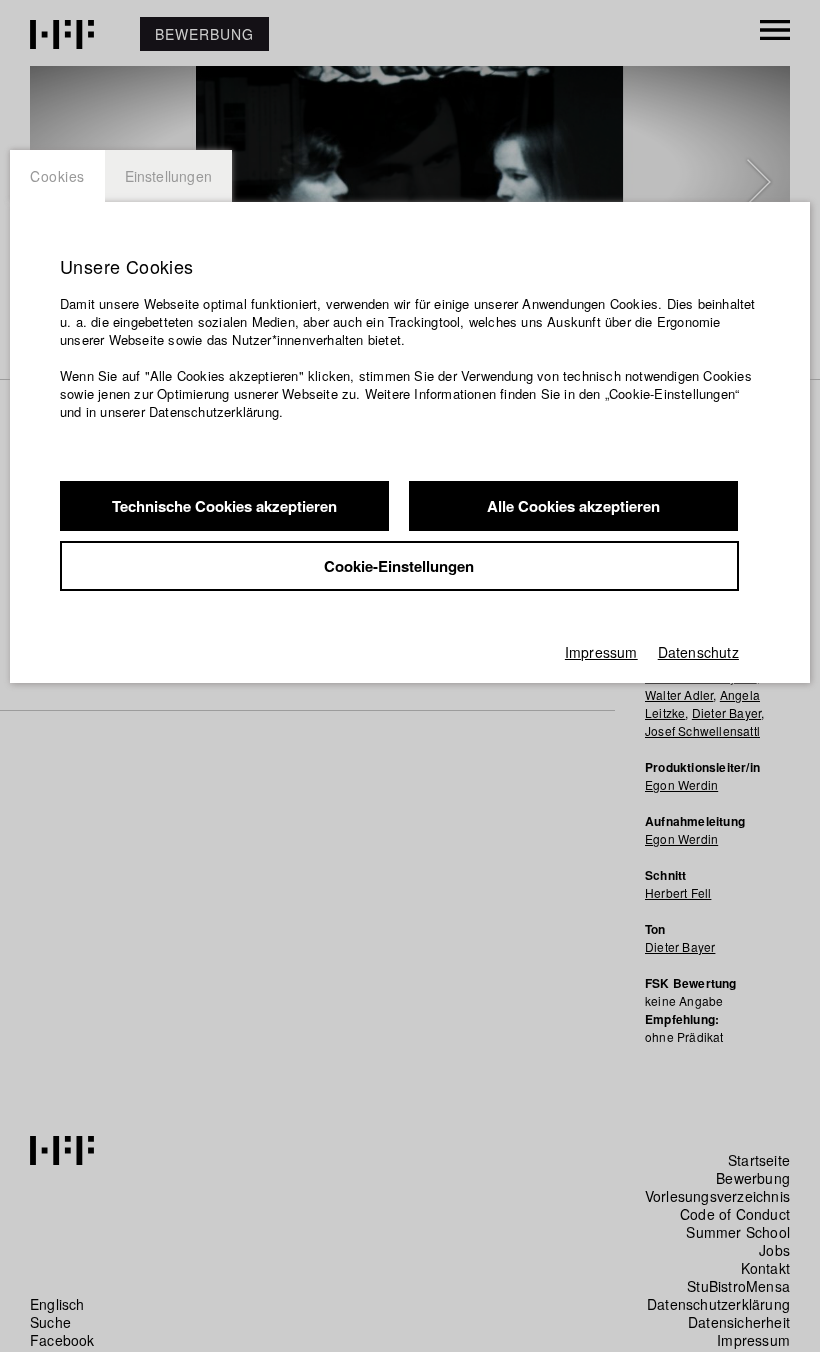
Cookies (57, 176)
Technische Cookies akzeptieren (224, 506)
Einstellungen (169, 176)
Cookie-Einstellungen (399, 566)
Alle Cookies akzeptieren (573, 506)
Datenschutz (698, 652)
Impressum (601, 652)
